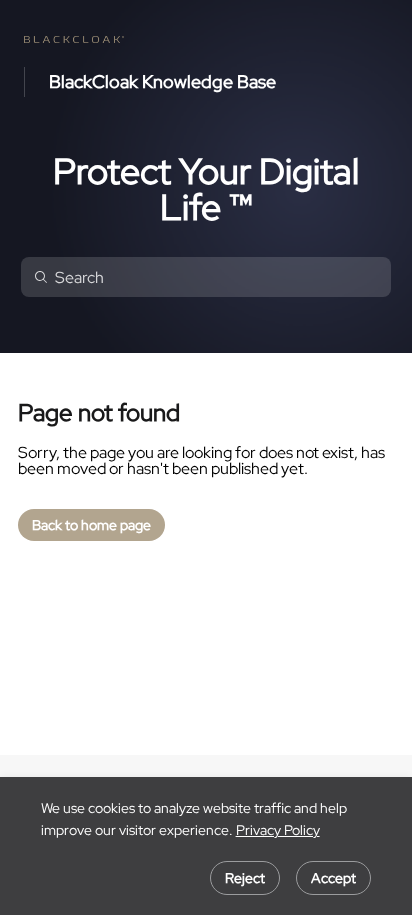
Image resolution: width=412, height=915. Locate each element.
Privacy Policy (278, 830)
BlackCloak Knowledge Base (162, 82)
